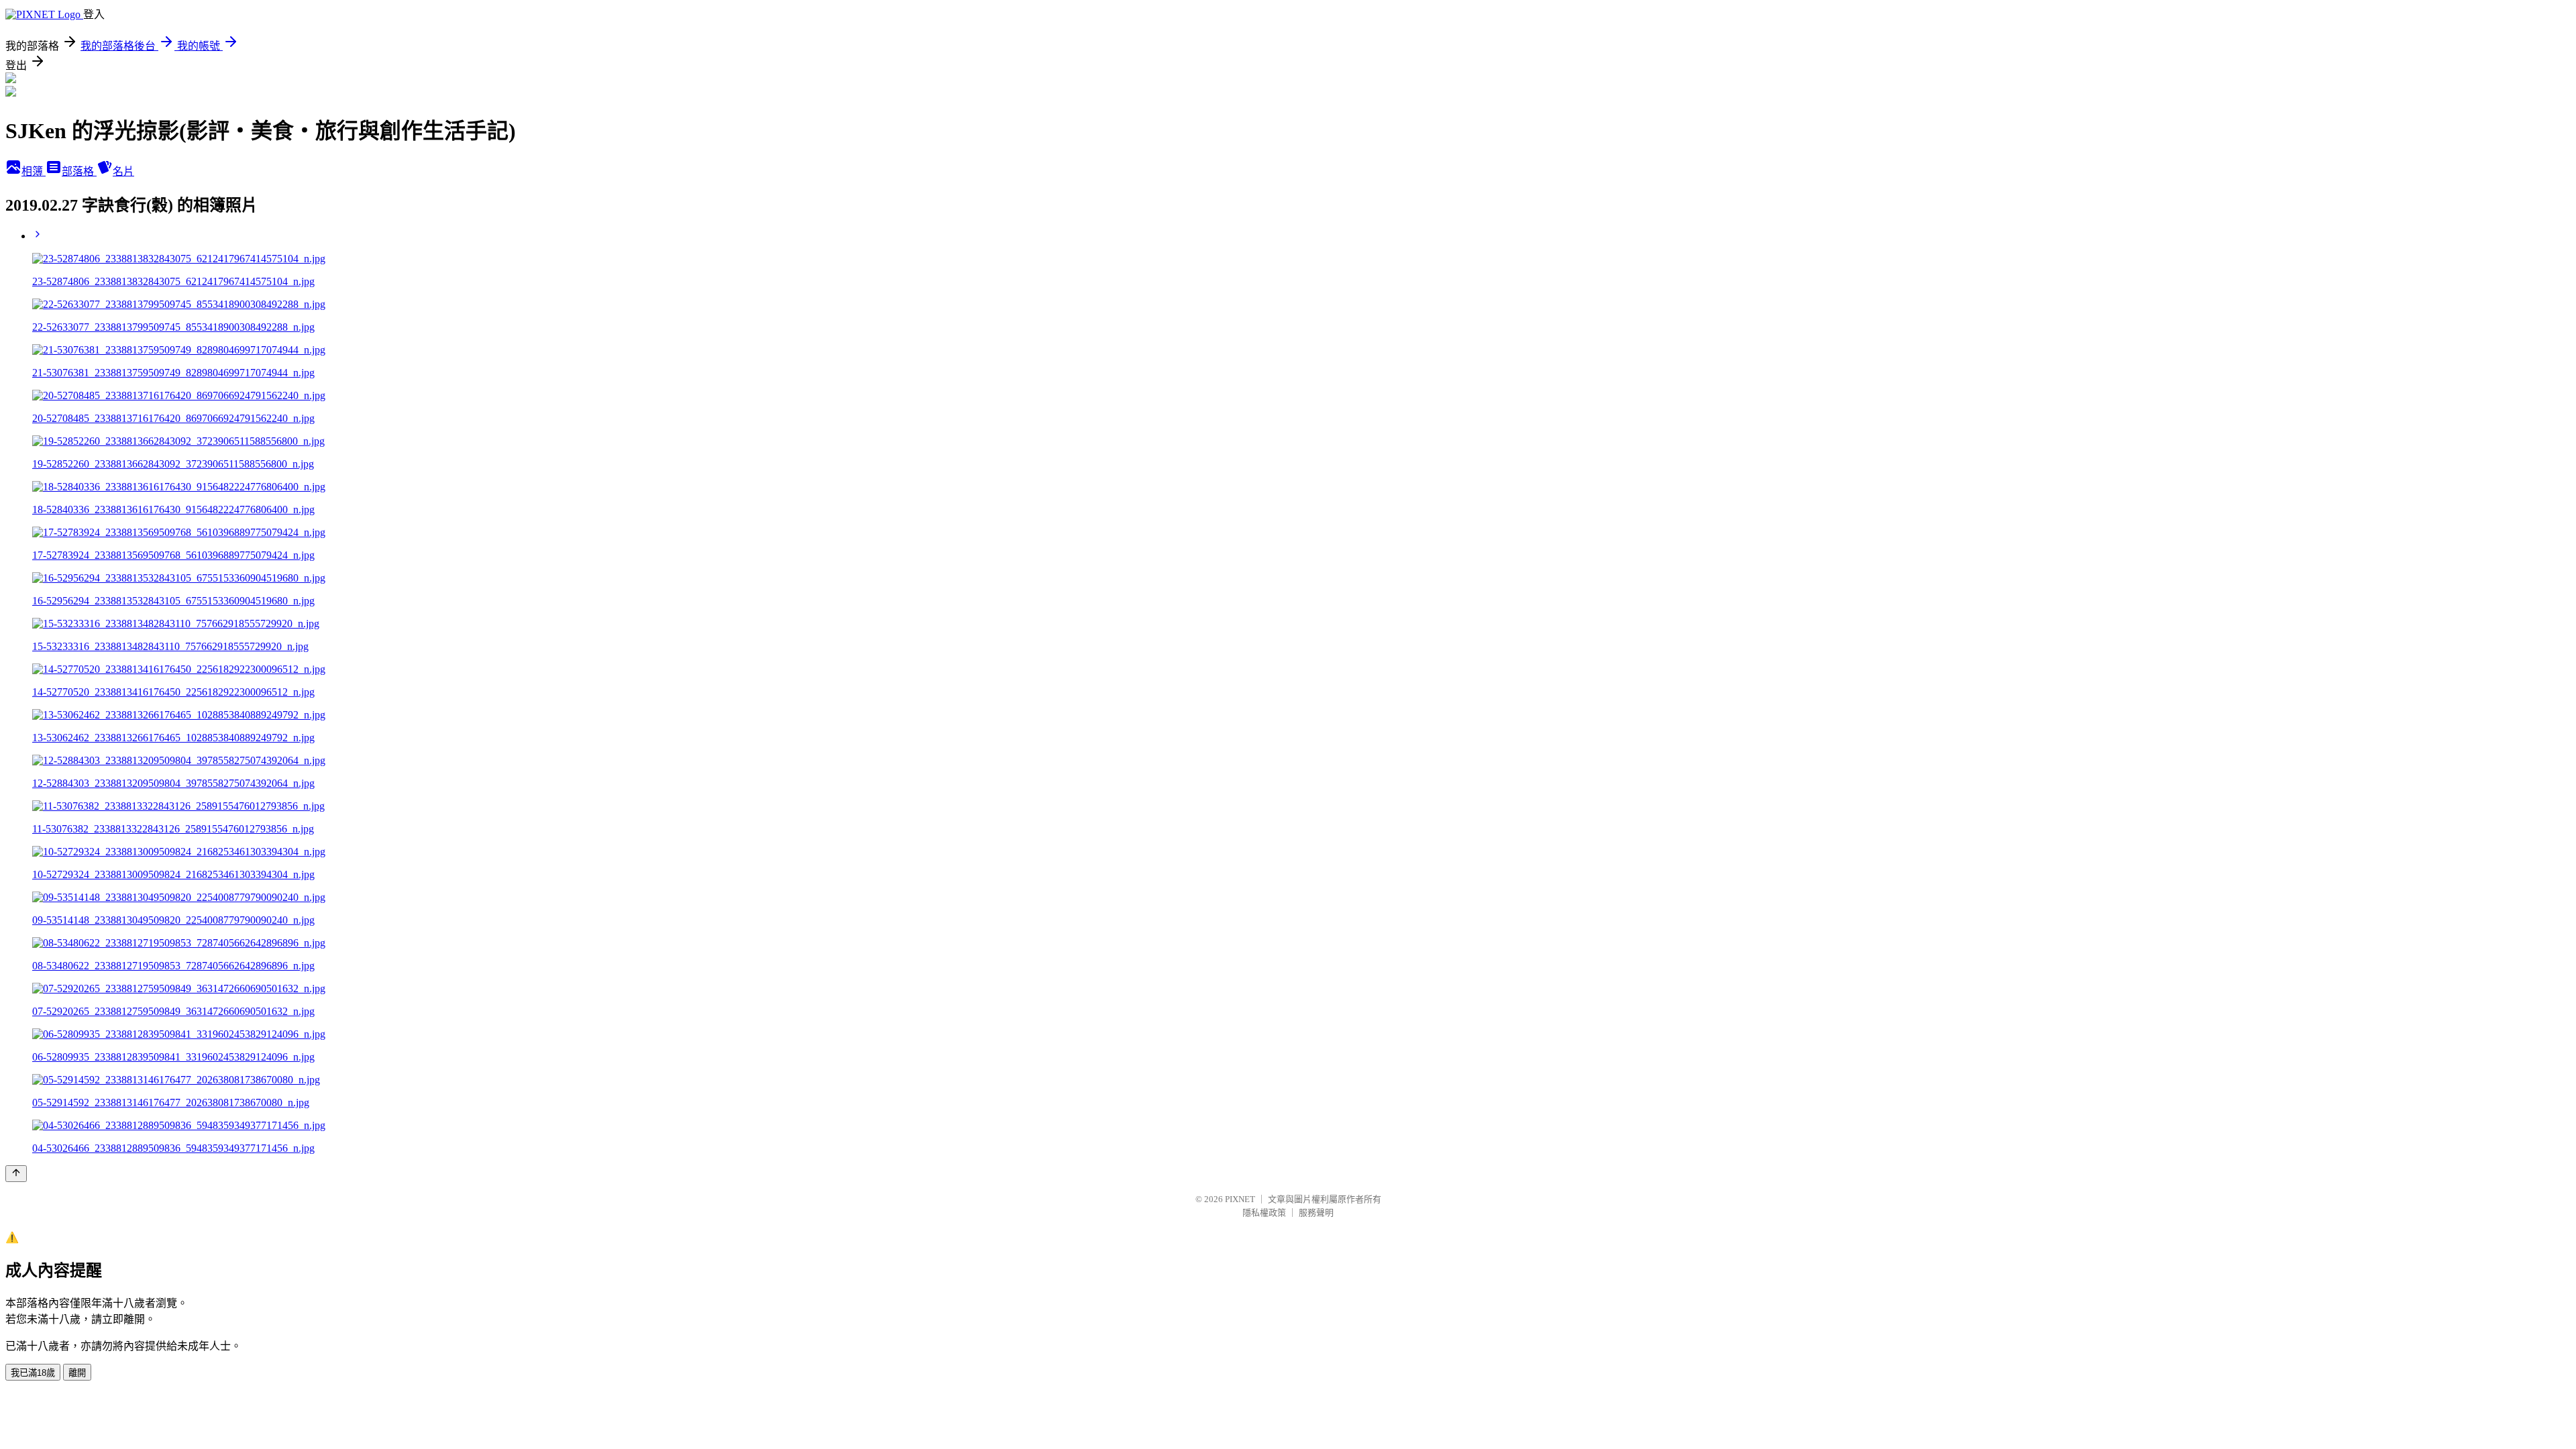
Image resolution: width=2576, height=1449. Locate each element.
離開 (77, 1373)
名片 (123, 171)
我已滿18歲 (33, 1373)
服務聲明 (1316, 1213)
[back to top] (16, 1174)
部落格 (79, 171)
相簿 (34, 171)
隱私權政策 (1264, 1213)
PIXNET (1240, 1199)
